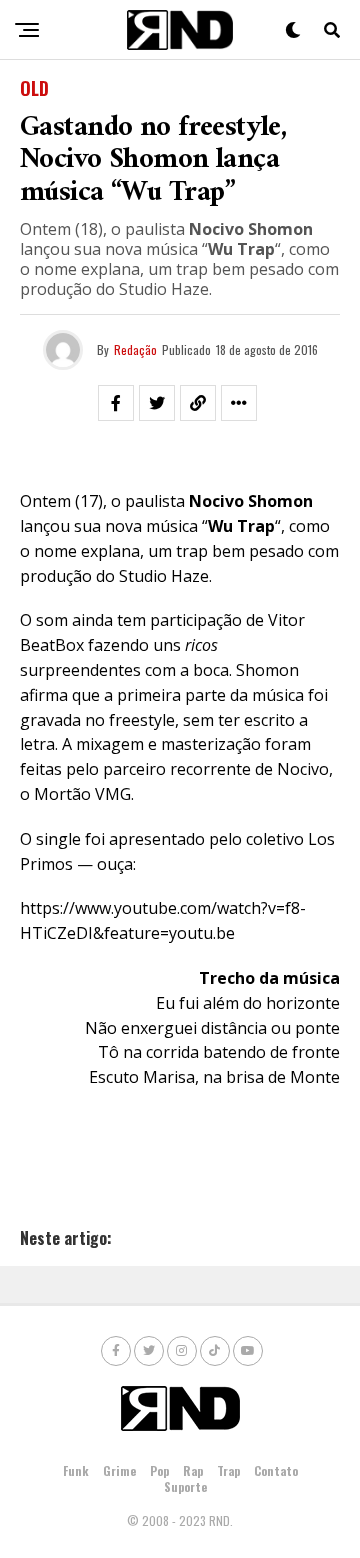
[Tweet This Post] (157, 403)
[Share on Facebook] (116, 403)
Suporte (185, 1486)
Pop (159, 1470)
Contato (276, 1470)
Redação (135, 349)
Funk (76, 1470)
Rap (193, 1470)
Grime (119, 1470)
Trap (228, 1470)
